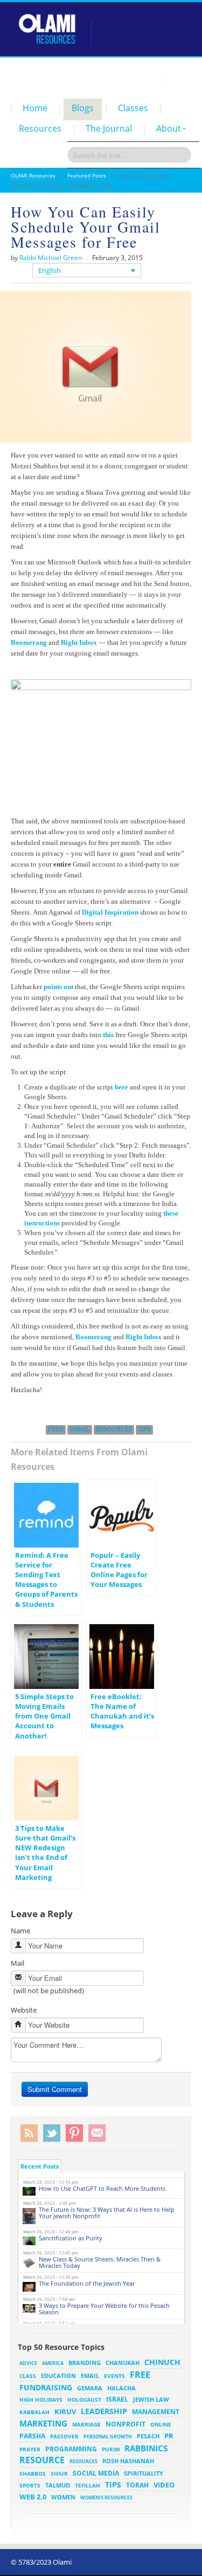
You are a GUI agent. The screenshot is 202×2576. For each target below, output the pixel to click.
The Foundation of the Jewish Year (87, 2283)
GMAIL (80, 1429)
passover (64, 2436)
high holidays (41, 2400)
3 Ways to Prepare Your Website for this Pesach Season (104, 2309)
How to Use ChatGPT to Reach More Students (102, 2188)
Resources (40, 128)
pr (169, 2436)
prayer (30, 2449)
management (156, 2411)
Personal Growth (108, 2437)
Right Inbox (79, 642)
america (53, 2363)
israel (117, 2399)
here (121, 1087)
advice (28, 2363)
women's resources (106, 2497)
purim (111, 2449)
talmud (58, 2485)
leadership (104, 2411)
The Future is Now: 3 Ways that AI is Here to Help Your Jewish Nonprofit (107, 2213)
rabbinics (146, 2448)
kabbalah (34, 2412)
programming (71, 2449)
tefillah (88, 2485)
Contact (178, 78)
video (164, 2485)
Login (146, 78)
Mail (18, 1963)
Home (35, 108)
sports (30, 2485)
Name (20, 1931)
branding (85, 2363)
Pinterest (74, 2133)
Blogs (83, 108)
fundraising (46, 2387)
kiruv (65, 2411)
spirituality (144, 2473)
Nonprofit (126, 2424)
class (28, 2376)
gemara (90, 2388)
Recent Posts (40, 2166)
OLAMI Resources (33, 175)
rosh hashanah (128, 2461)
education (58, 2376)
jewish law (151, 2399)
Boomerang (29, 642)
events (114, 2376)
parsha (32, 2436)
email (90, 2376)
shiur (59, 2473)
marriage (86, 2424)
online (161, 2424)
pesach (148, 2436)
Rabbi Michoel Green (51, 258)
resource (42, 2460)
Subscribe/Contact (97, 2133)
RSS (29, 2133)
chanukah (123, 2363)
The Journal (109, 128)
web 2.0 (33, 2497)
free (56, 1429)
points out (58, 987)
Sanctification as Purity (71, 2238)
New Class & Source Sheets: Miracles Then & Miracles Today (100, 2262)
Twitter (52, 2133)
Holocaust (84, 2400)
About (169, 128)
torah (137, 2485)
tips (144, 1429)
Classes (133, 108)
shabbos (33, 2473)
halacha (121, 2388)
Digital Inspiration (110, 912)
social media (96, 2473)
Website (24, 2010)
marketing (43, 2423)
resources (114, 1429)
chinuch (162, 2362)
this (108, 1035)
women (63, 2497)
